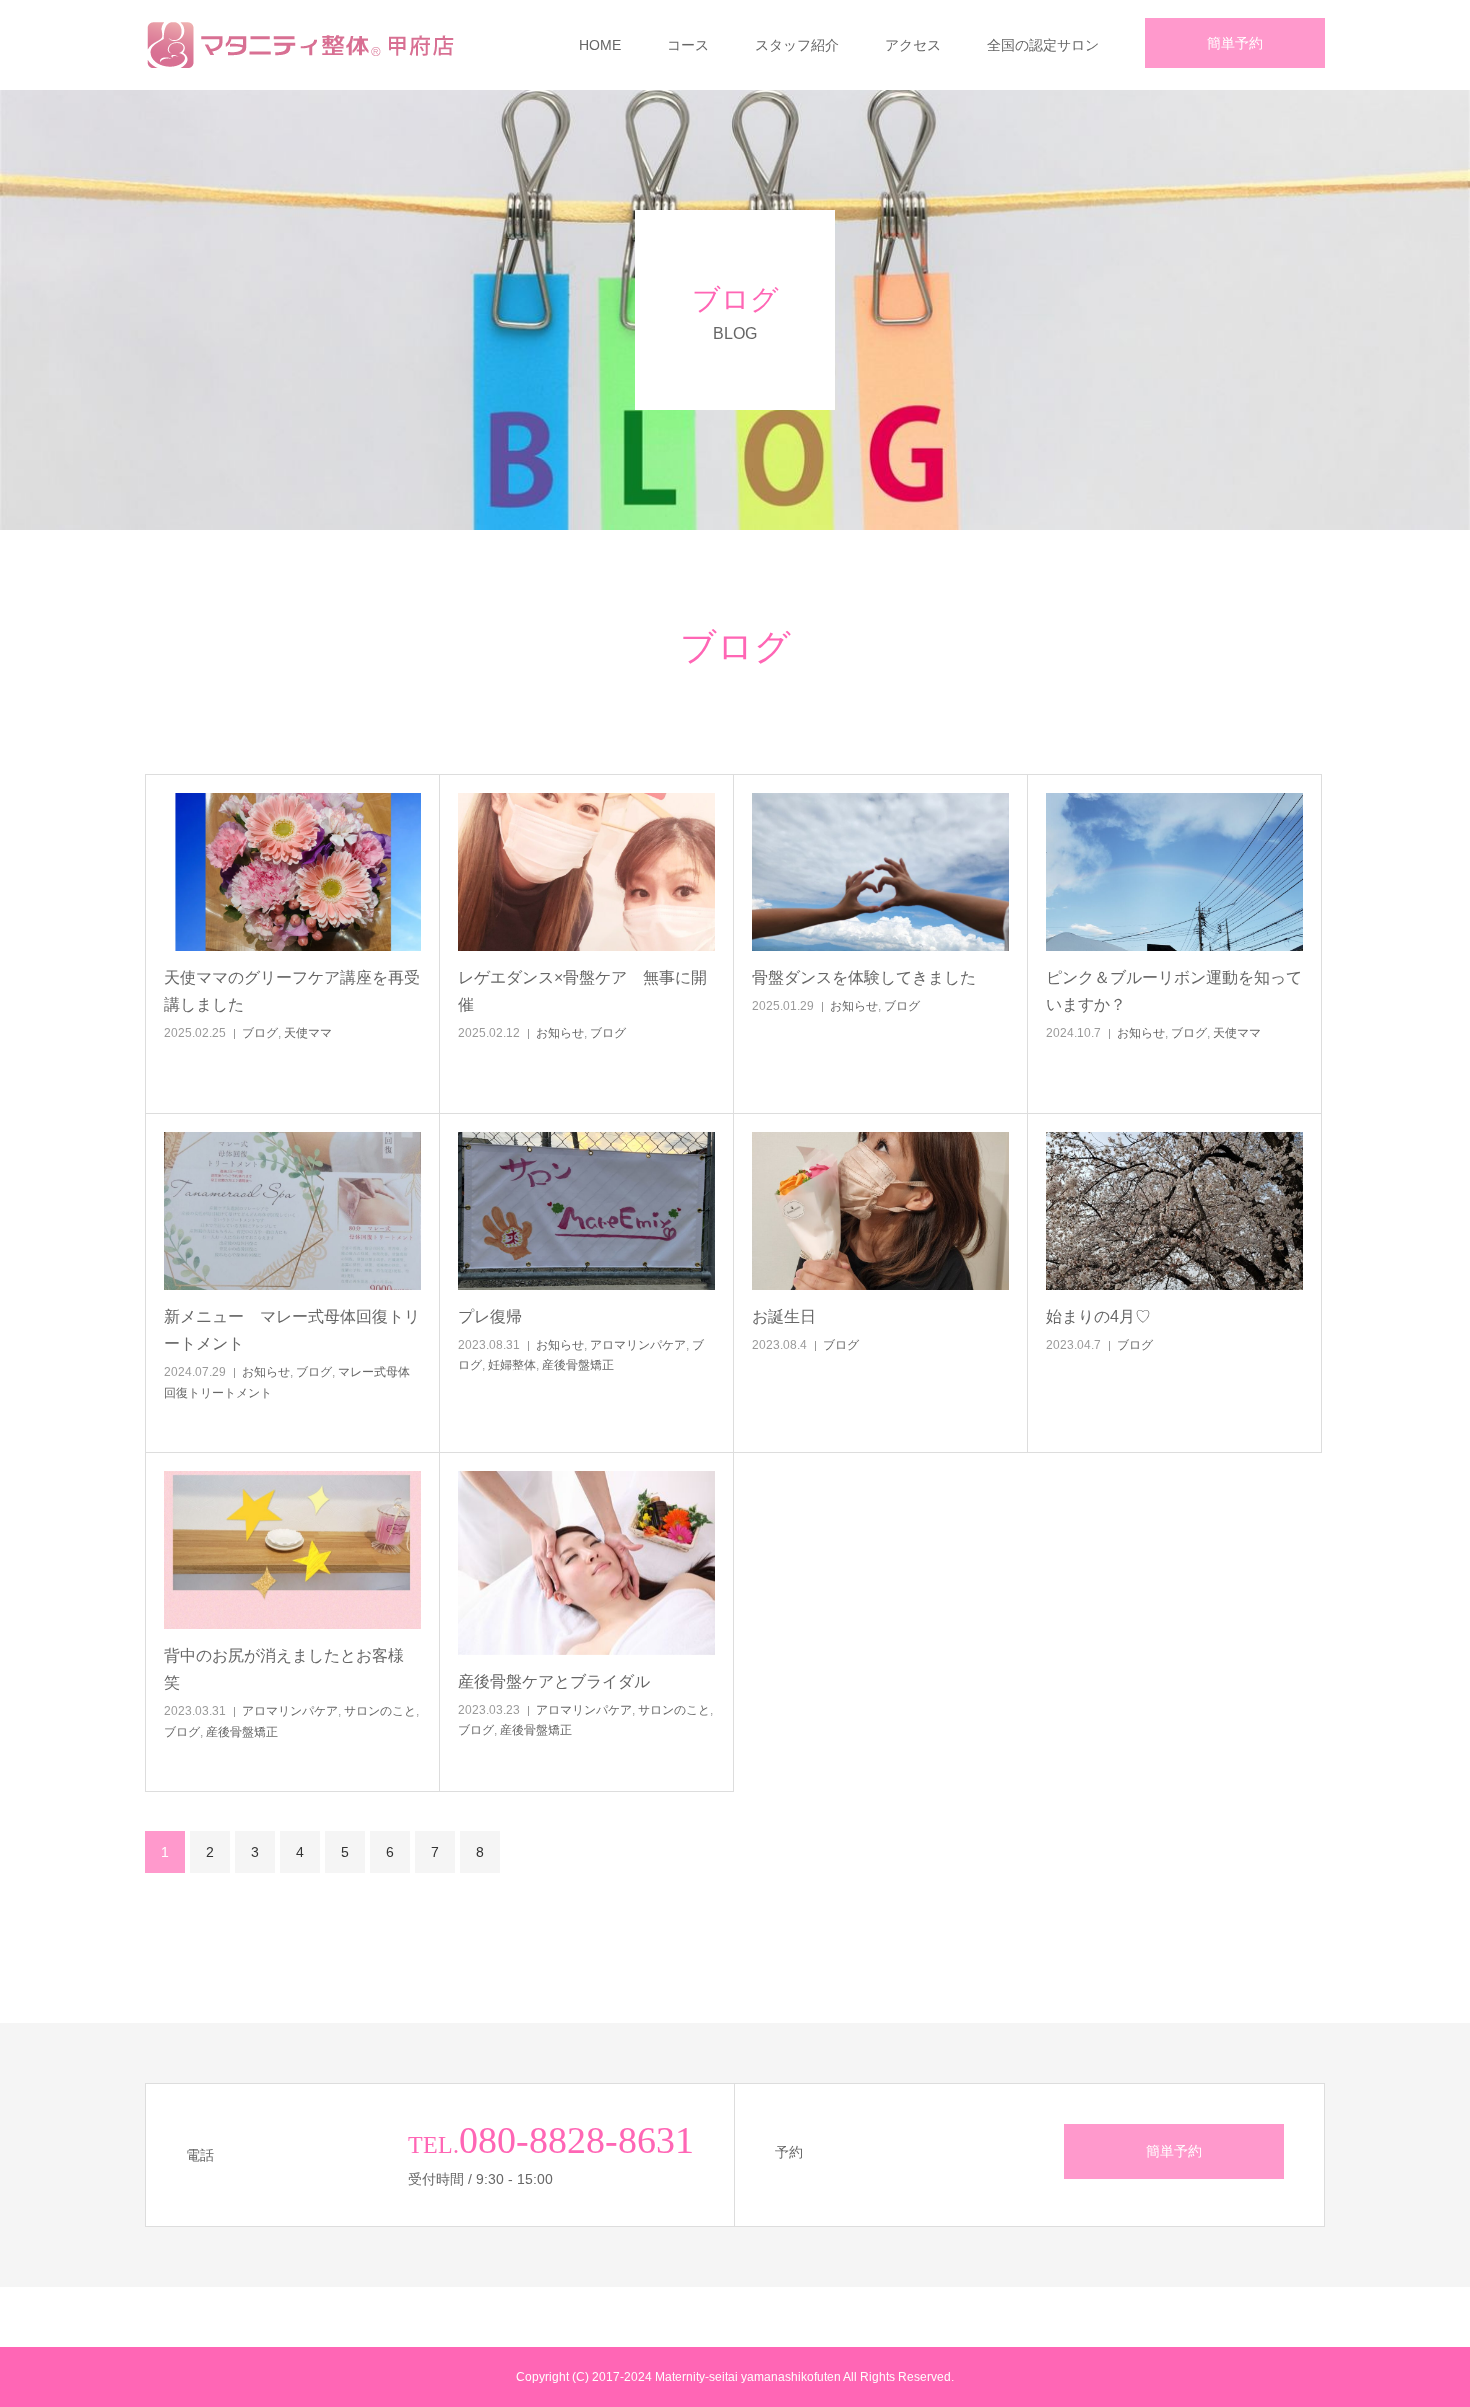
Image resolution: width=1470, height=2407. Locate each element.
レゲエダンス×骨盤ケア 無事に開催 (582, 991)
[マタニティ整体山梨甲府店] (306, 45)
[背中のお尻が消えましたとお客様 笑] (292, 1550)
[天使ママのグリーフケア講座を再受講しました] (292, 872)
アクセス (913, 45)
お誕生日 (832, 1316)
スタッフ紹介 (797, 45)
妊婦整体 (512, 1365)
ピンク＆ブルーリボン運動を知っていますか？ (1174, 991)
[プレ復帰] (586, 1211)
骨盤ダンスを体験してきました (864, 977)
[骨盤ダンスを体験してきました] (880, 872)
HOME (600, 45)
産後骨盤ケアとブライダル (586, 1681)
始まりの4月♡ (1146, 1316)
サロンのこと (380, 1711)
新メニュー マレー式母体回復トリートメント (292, 1330)
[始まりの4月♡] (1174, 1211)
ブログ (260, 1033)
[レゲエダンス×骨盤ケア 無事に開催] (586, 872)
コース (688, 45)
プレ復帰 (538, 1316)
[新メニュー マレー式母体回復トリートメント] (292, 1211)
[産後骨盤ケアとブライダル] (586, 1563)
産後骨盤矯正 (578, 1365)
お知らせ (560, 1033)
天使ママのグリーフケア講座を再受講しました (292, 991)
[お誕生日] (880, 1211)
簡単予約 (1235, 43)
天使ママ (308, 1033)
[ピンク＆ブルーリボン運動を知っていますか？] (1174, 872)
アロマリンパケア (638, 1345)
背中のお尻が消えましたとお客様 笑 (292, 1669)
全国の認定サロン (1043, 45)
